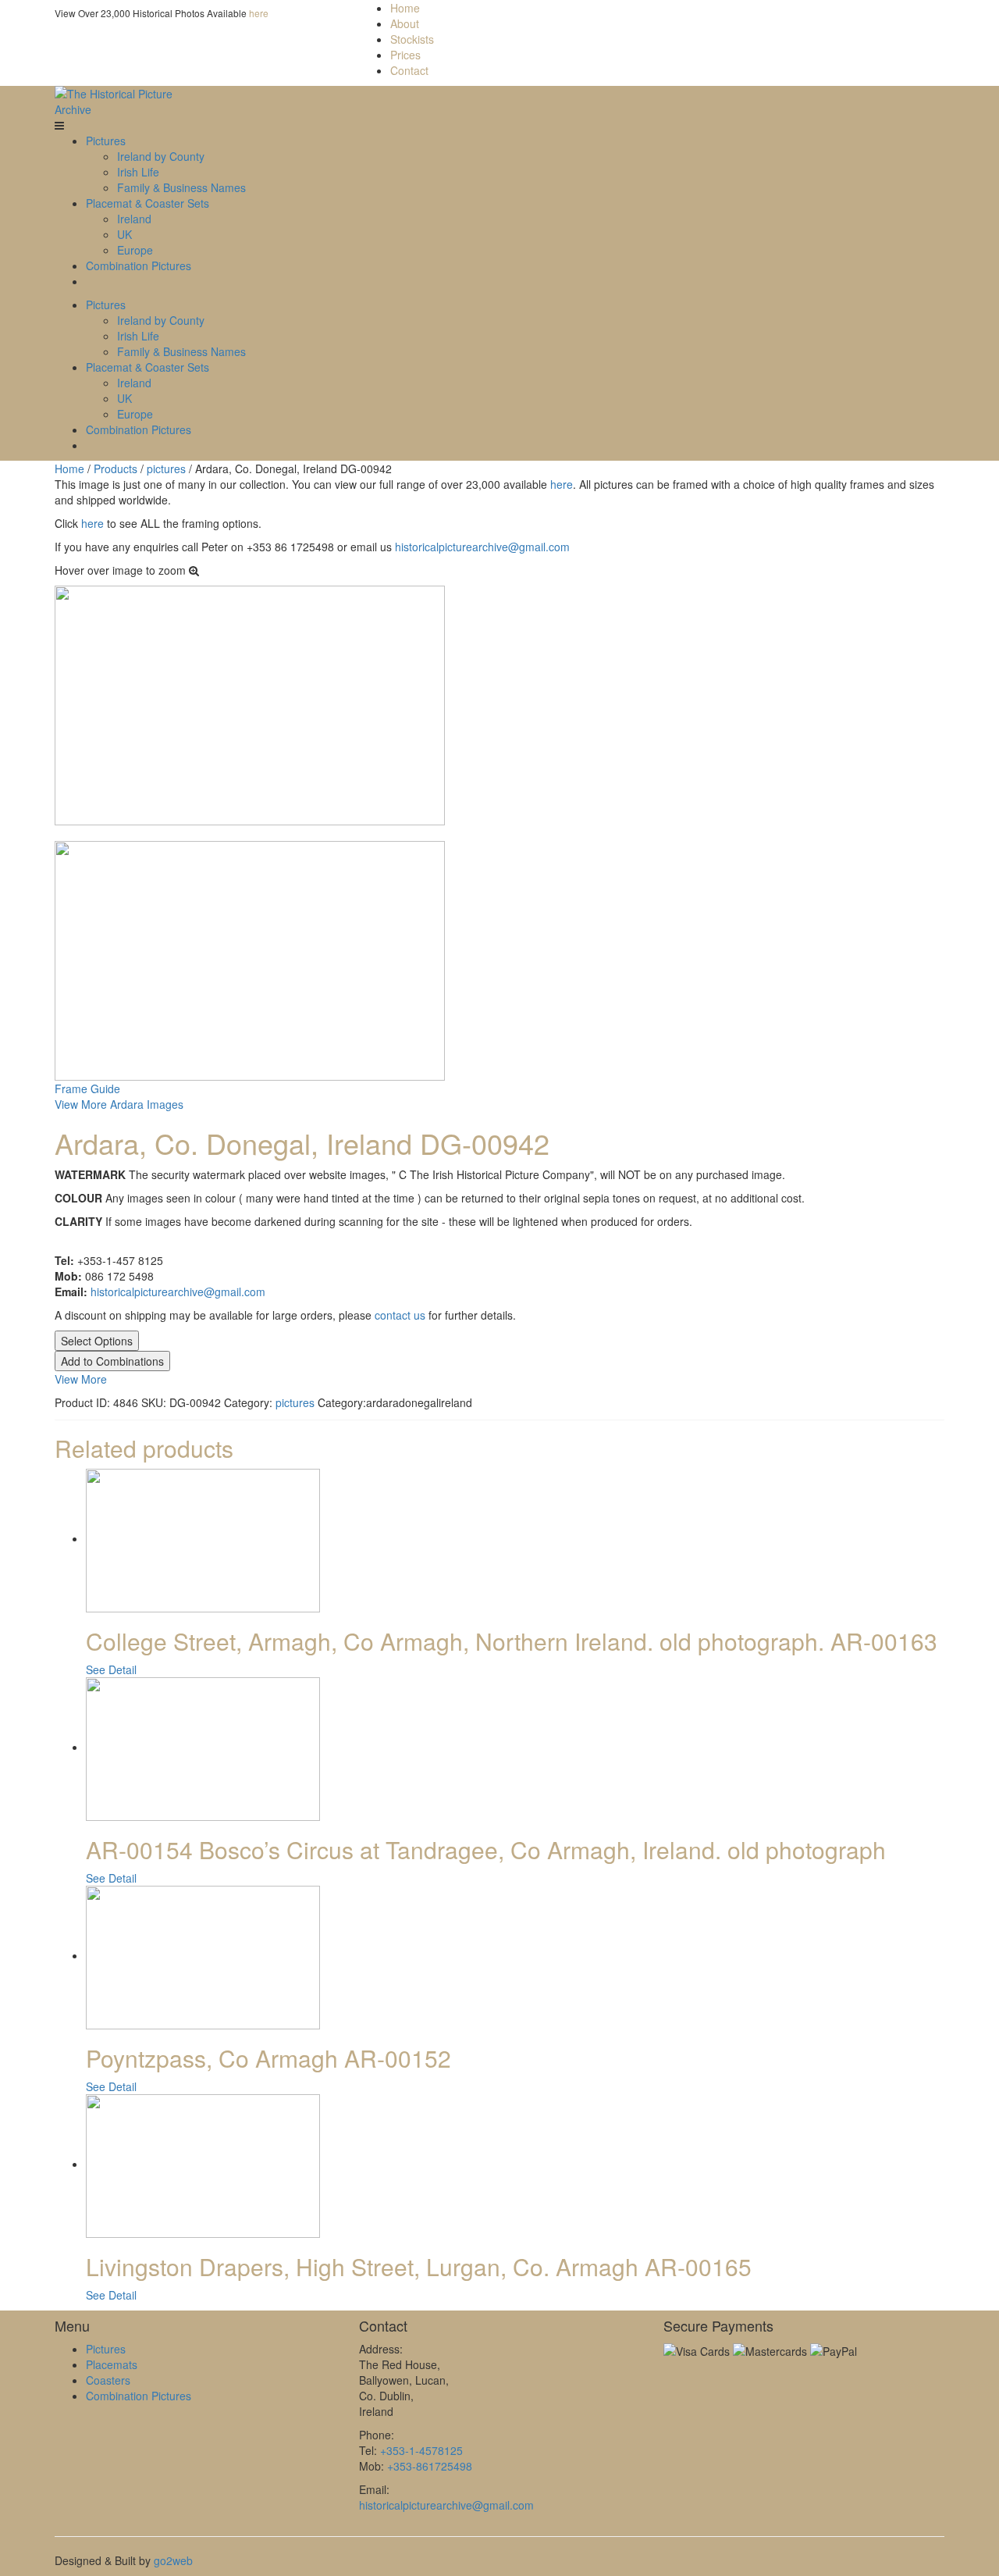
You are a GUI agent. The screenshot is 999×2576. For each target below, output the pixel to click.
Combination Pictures (139, 265)
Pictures (106, 141)
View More (81, 1379)
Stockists (412, 39)
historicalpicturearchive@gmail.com (482, 547)
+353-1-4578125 (421, 2450)
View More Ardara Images (119, 1104)
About (405, 23)
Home (405, 8)
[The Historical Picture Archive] (119, 100)
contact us (400, 1315)
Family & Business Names (181, 187)
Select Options (97, 1341)
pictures (166, 469)
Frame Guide (87, 1088)
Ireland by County (161, 156)
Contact (409, 70)
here (259, 13)
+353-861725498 (430, 2466)
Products (116, 469)
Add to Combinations (112, 1361)
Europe (135, 250)
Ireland (134, 219)
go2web (173, 2560)
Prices (405, 55)
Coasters (108, 2380)
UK (124, 234)
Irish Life (138, 172)
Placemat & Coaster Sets (148, 203)
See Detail (111, 1669)
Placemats (112, 2364)
